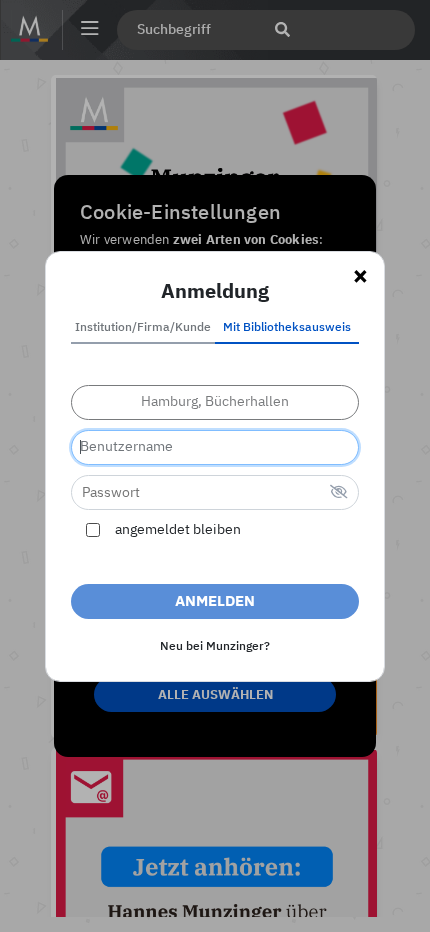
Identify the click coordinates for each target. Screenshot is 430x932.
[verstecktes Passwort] (339, 493)
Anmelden (215, 601)
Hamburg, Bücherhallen (215, 402)
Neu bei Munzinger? (215, 647)
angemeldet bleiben (178, 530)
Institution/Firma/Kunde (143, 328)
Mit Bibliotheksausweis (287, 328)
